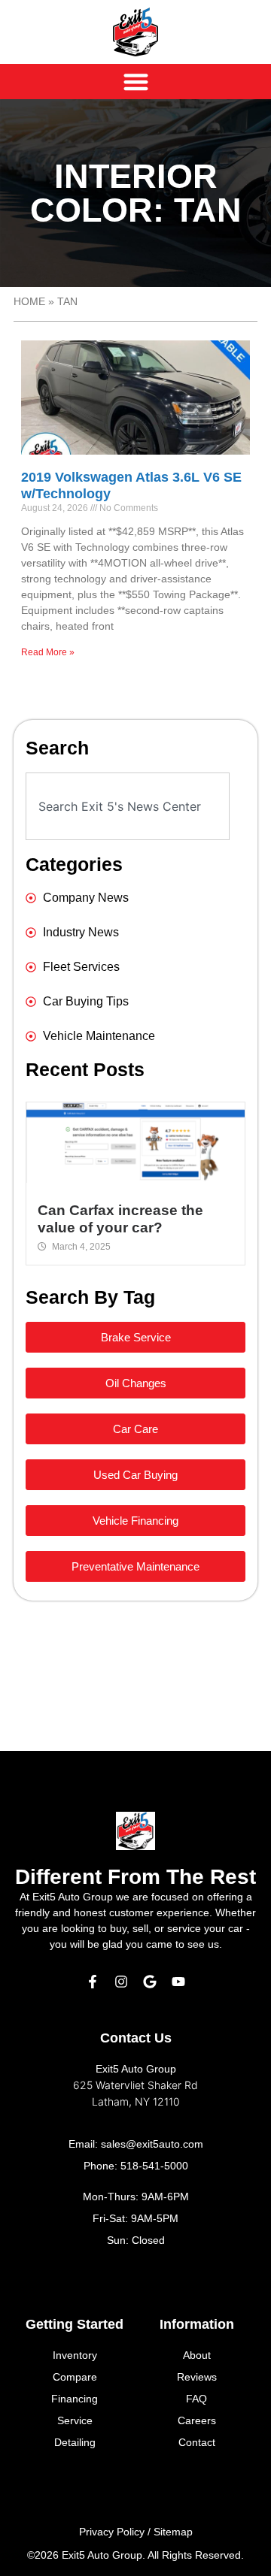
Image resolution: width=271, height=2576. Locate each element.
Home (29, 302)
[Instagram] (121, 1982)
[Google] (150, 1982)
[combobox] (128, 806)
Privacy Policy (112, 2532)
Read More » (48, 652)
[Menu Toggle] (136, 82)
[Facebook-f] (93, 1982)
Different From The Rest (135, 1877)
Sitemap (173, 2532)
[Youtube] (178, 1982)
